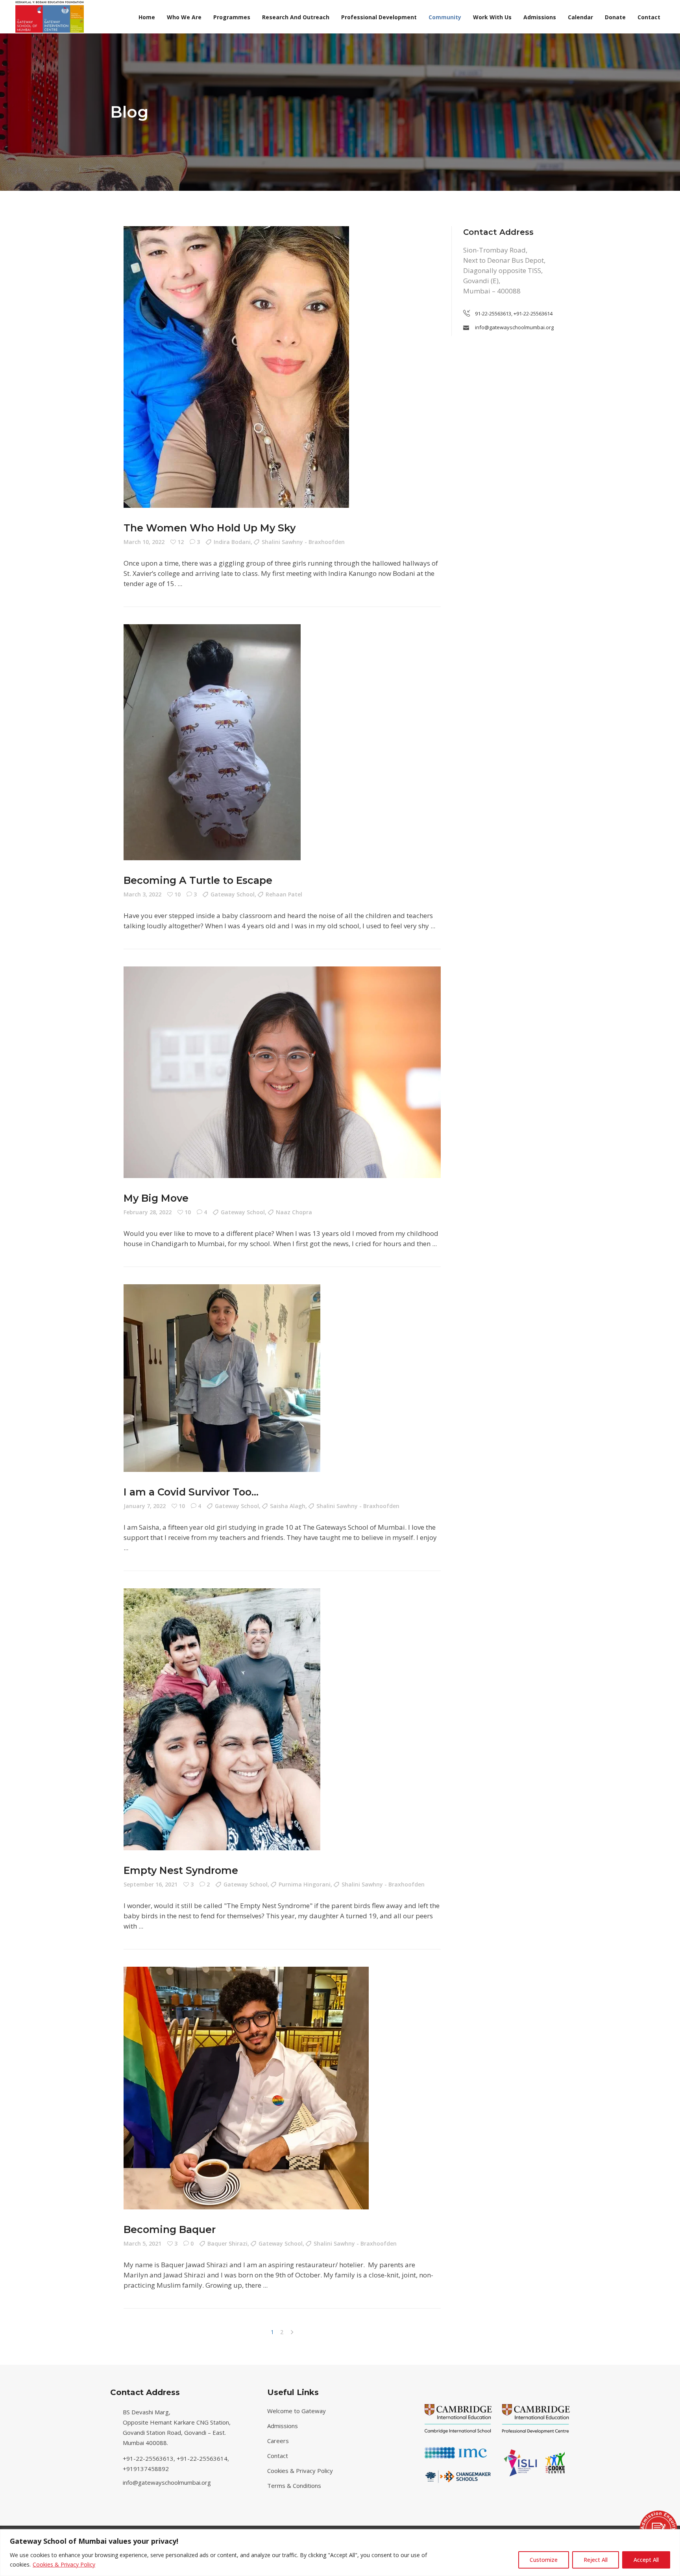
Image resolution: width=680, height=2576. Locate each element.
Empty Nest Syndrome (181, 1870)
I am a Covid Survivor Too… (191, 1492)
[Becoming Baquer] (246, 2088)
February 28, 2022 (148, 1212)
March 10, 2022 (144, 542)
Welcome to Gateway (297, 2411)
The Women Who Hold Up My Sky (210, 528)
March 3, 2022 (142, 894)
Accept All (646, 2560)
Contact (278, 2456)
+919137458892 (146, 2469)
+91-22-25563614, (204, 2458)
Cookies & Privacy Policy (64, 2564)
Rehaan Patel (284, 894)
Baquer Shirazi (227, 2243)
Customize (544, 2560)
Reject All (596, 2560)
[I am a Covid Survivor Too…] (222, 1378)
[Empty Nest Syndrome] (222, 1719)
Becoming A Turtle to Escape (198, 880)
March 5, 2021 (142, 2243)
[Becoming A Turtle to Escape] (212, 742)
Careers (278, 2441)
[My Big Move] (282, 1072)
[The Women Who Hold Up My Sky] (236, 367)
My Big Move (156, 1198)
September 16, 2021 (151, 1884)
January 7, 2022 (145, 1506)
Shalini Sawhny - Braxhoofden (303, 542)
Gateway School (233, 894)
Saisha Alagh (288, 1506)
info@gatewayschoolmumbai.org (167, 2482)
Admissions (283, 2426)
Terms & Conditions (294, 2486)
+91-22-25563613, (150, 2458)
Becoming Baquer (170, 2229)
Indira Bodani (232, 542)
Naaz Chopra (294, 1212)
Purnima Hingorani (305, 1884)
